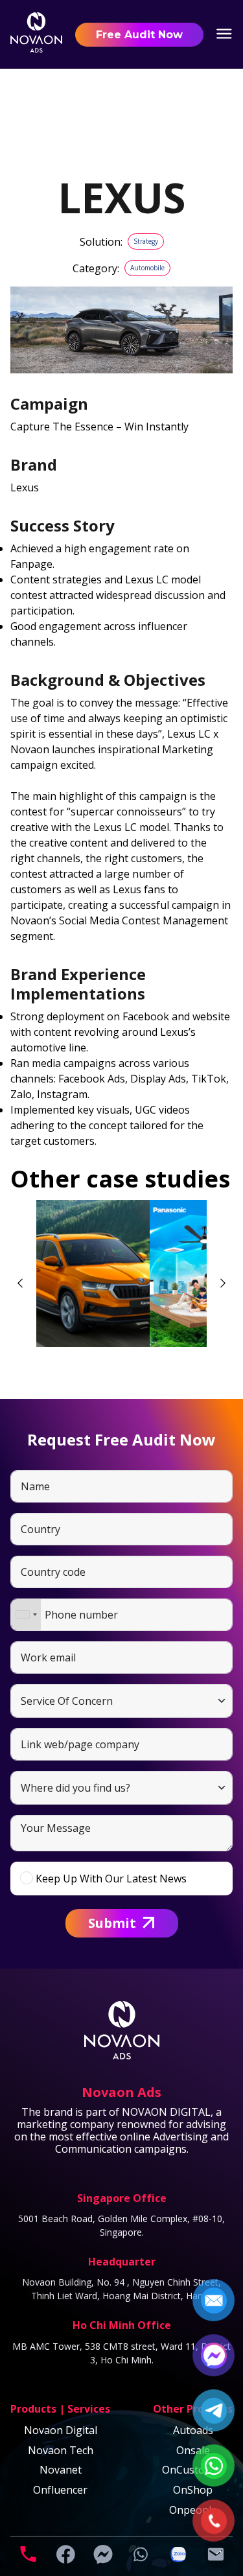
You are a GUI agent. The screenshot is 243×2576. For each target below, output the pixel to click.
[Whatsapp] (141, 2560)
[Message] (103, 2560)
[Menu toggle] (224, 35)
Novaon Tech (61, 2450)
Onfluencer (60, 2490)
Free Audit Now (139, 35)
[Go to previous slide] (20, 1283)
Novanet (61, 2470)
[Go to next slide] (223, 1283)
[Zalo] (178, 2560)
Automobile (147, 268)
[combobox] (26, 1615)
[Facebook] (65, 2560)
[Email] (216, 2560)
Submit (112, 1923)
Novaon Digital (61, 2430)
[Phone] (28, 2560)
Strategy (146, 241)
